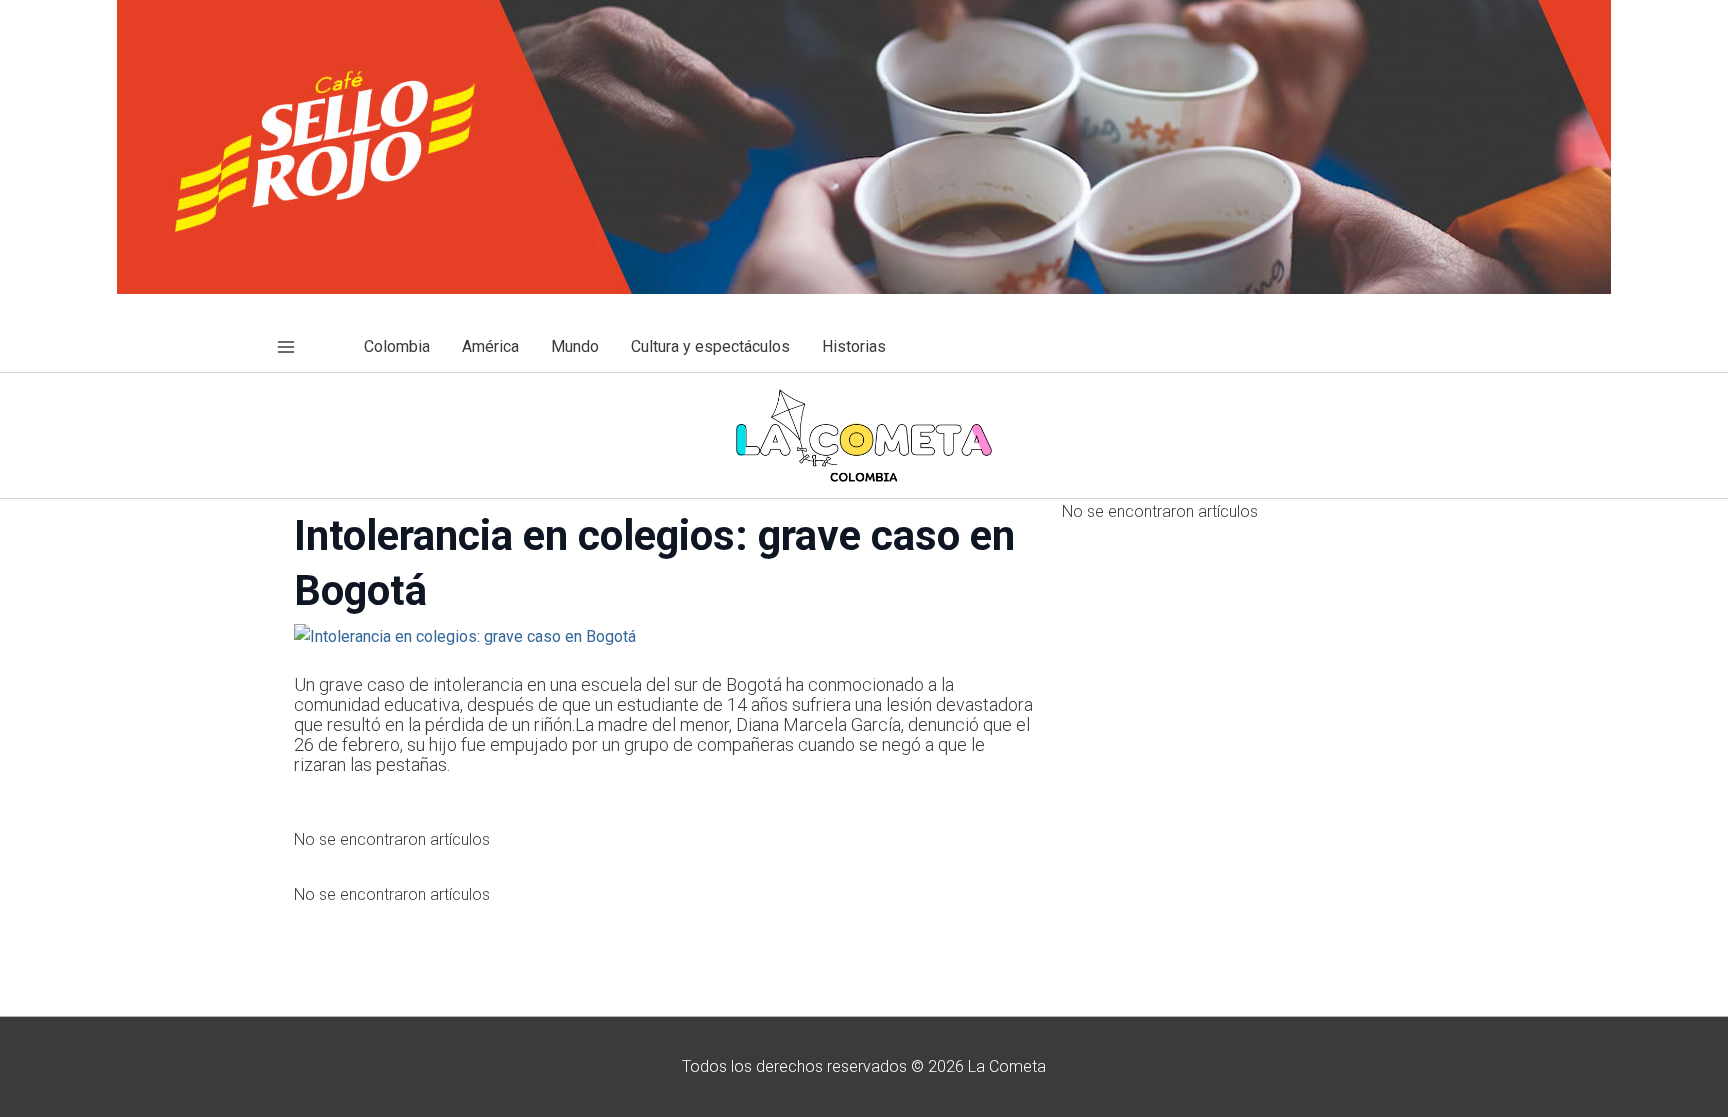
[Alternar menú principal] (286, 347)
